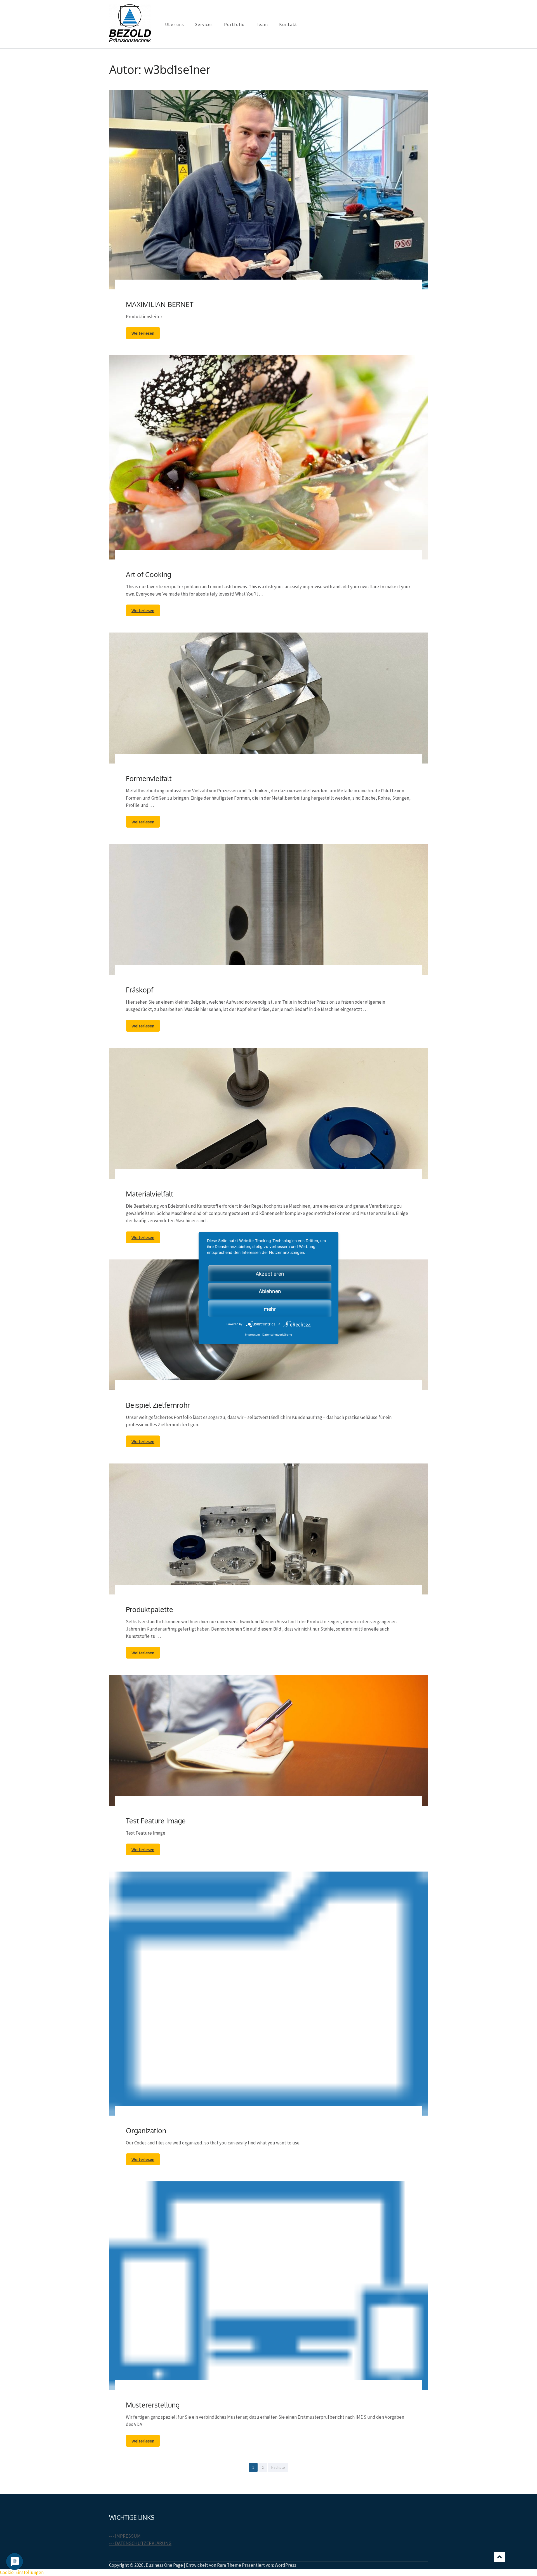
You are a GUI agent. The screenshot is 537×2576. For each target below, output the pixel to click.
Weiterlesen (143, 333)
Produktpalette (149, 1609)
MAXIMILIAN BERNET (160, 304)
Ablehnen (270, 1291)
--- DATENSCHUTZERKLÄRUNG (140, 2543)
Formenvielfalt (149, 778)
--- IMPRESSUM (125, 2536)
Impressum (252, 1335)
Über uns (175, 24)
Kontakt (288, 24)
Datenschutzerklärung (277, 1335)
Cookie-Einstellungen (22, 2572)
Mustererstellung (153, 2405)
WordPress (285, 2565)
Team (262, 24)
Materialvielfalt (150, 1194)
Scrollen (500, 2557)
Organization (146, 2130)
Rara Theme (229, 2565)
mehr (270, 1309)
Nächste (278, 2467)
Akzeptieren (270, 1274)
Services (204, 24)
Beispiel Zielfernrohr (158, 1405)
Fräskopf (140, 990)
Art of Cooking (149, 574)
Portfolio (234, 24)
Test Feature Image (156, 1821)
